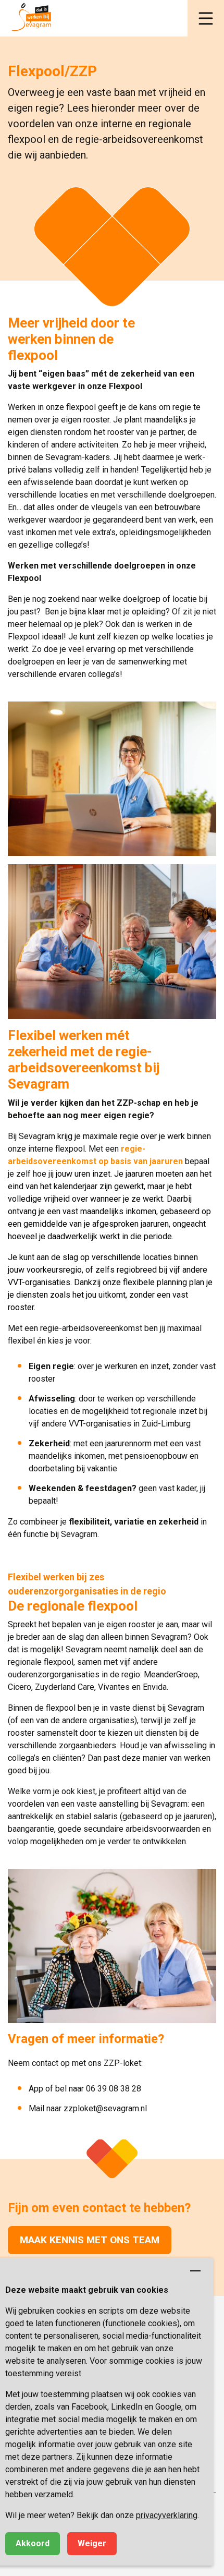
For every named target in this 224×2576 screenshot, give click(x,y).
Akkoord (33, 2543)
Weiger (92, 2543)
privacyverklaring (167, 2515)
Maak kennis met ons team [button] (90, 2240)
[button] (206, 18)
